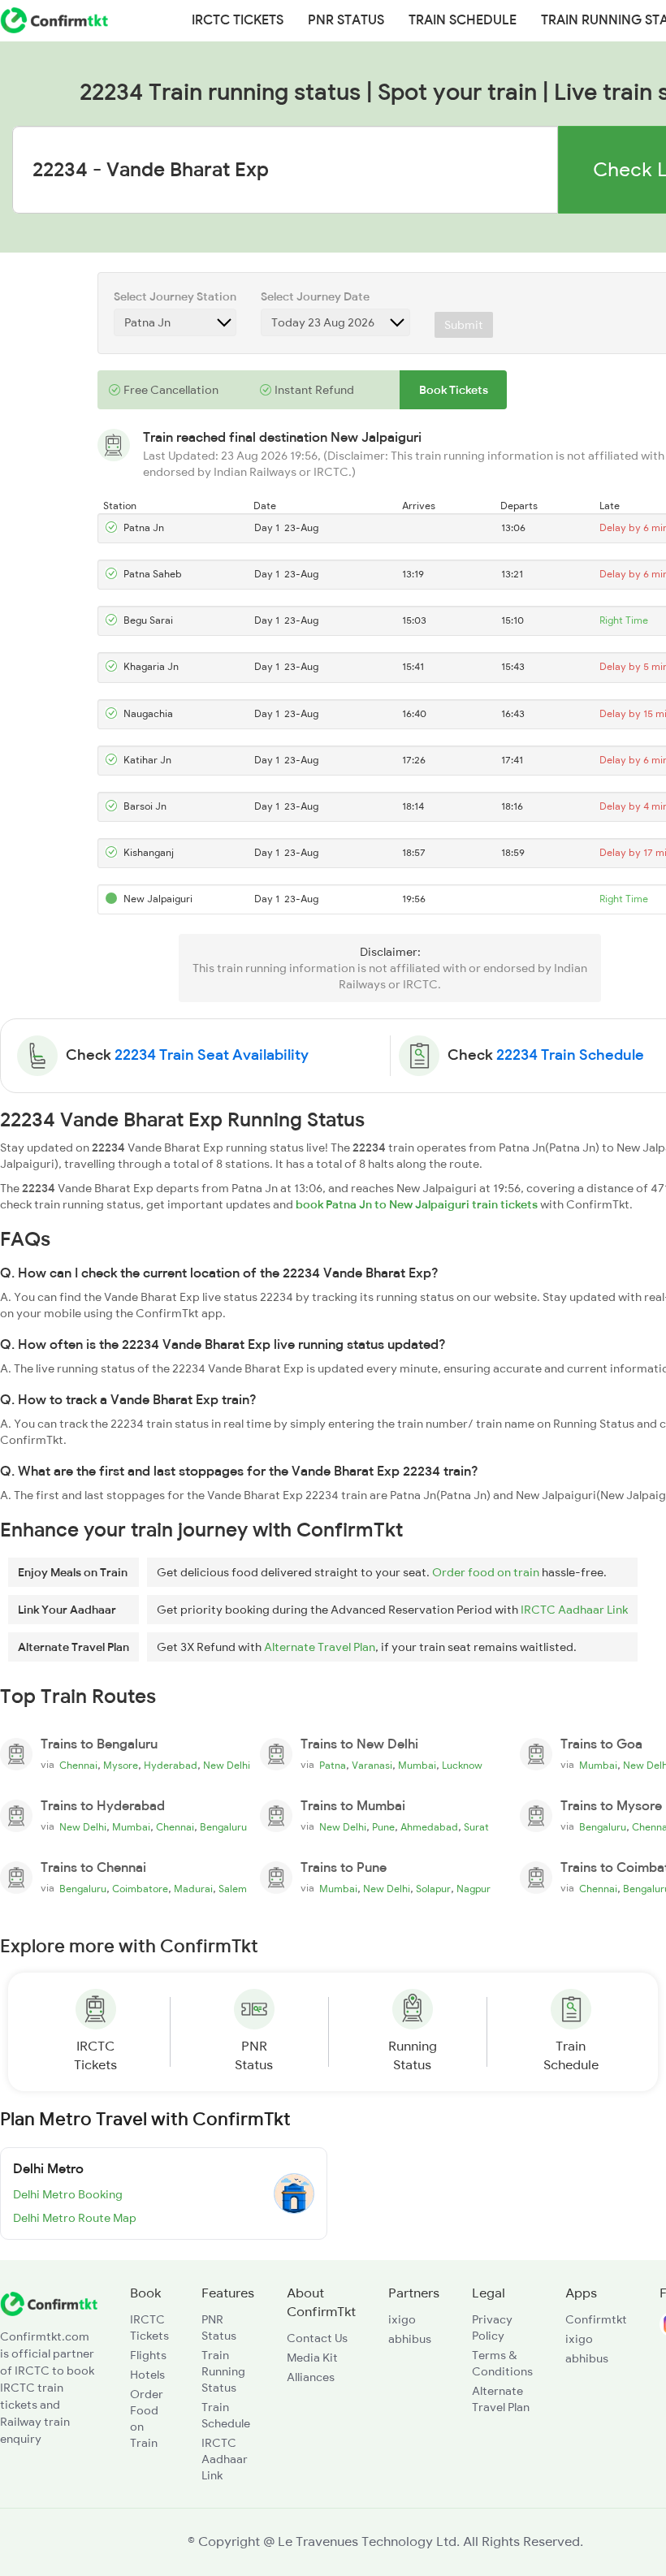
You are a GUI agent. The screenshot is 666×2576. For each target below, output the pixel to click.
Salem (233, 1889)
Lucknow (462, 1766)
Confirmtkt (596, 2319)
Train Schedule (463, 20)
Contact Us (317, 2338)
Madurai (193, 1889)
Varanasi (372, 1766)
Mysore (121, 1766)
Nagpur (474, 1889)
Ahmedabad (429, 1827)
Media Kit (312, 2358)
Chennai (78, 1766)
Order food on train (486, 1572)
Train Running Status (223, 2371)
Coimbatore (140, 1889)
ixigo (402, 2319)
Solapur (433, 1889)
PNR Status (346, 20)
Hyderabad (171, 1766)
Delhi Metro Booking (68, 2194)
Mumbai (417, 1766)
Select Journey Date (315, 296)
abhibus (410, 2339)
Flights (148, 2355)
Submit (464, 325)
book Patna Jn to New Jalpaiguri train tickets (417, 1204)
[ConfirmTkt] (49, 2302)
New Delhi (227, 1766)
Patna (333, 1766)
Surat (476, 1827)
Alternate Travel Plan (320, 1647)
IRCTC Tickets (238, 20)
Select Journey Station (175, 296)
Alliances (311, 2377)
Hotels (147, 2375)
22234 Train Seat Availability (212, 1055)
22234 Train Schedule (570, 1055)
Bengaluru (223, 1827)
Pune (383, 1827)
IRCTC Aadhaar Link (574, 1610)
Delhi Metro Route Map (75, 2218)
